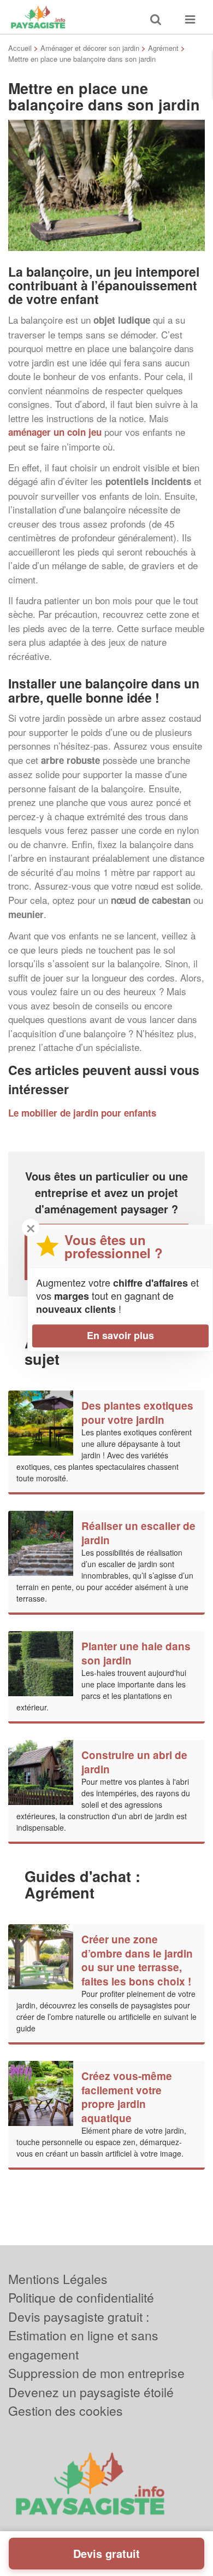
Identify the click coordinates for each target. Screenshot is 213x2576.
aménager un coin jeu (55, 432)
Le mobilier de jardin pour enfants (82, 1113)
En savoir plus (120, 1335)
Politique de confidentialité (81, 2297)
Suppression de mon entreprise (96, 2373)
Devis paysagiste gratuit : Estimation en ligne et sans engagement (83, 2335)
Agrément (163, 48)
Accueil (20, 48)
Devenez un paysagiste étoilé (91, 2392)
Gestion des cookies (66, 2411)
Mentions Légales (58, 2279)
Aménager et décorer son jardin (90, 48)
